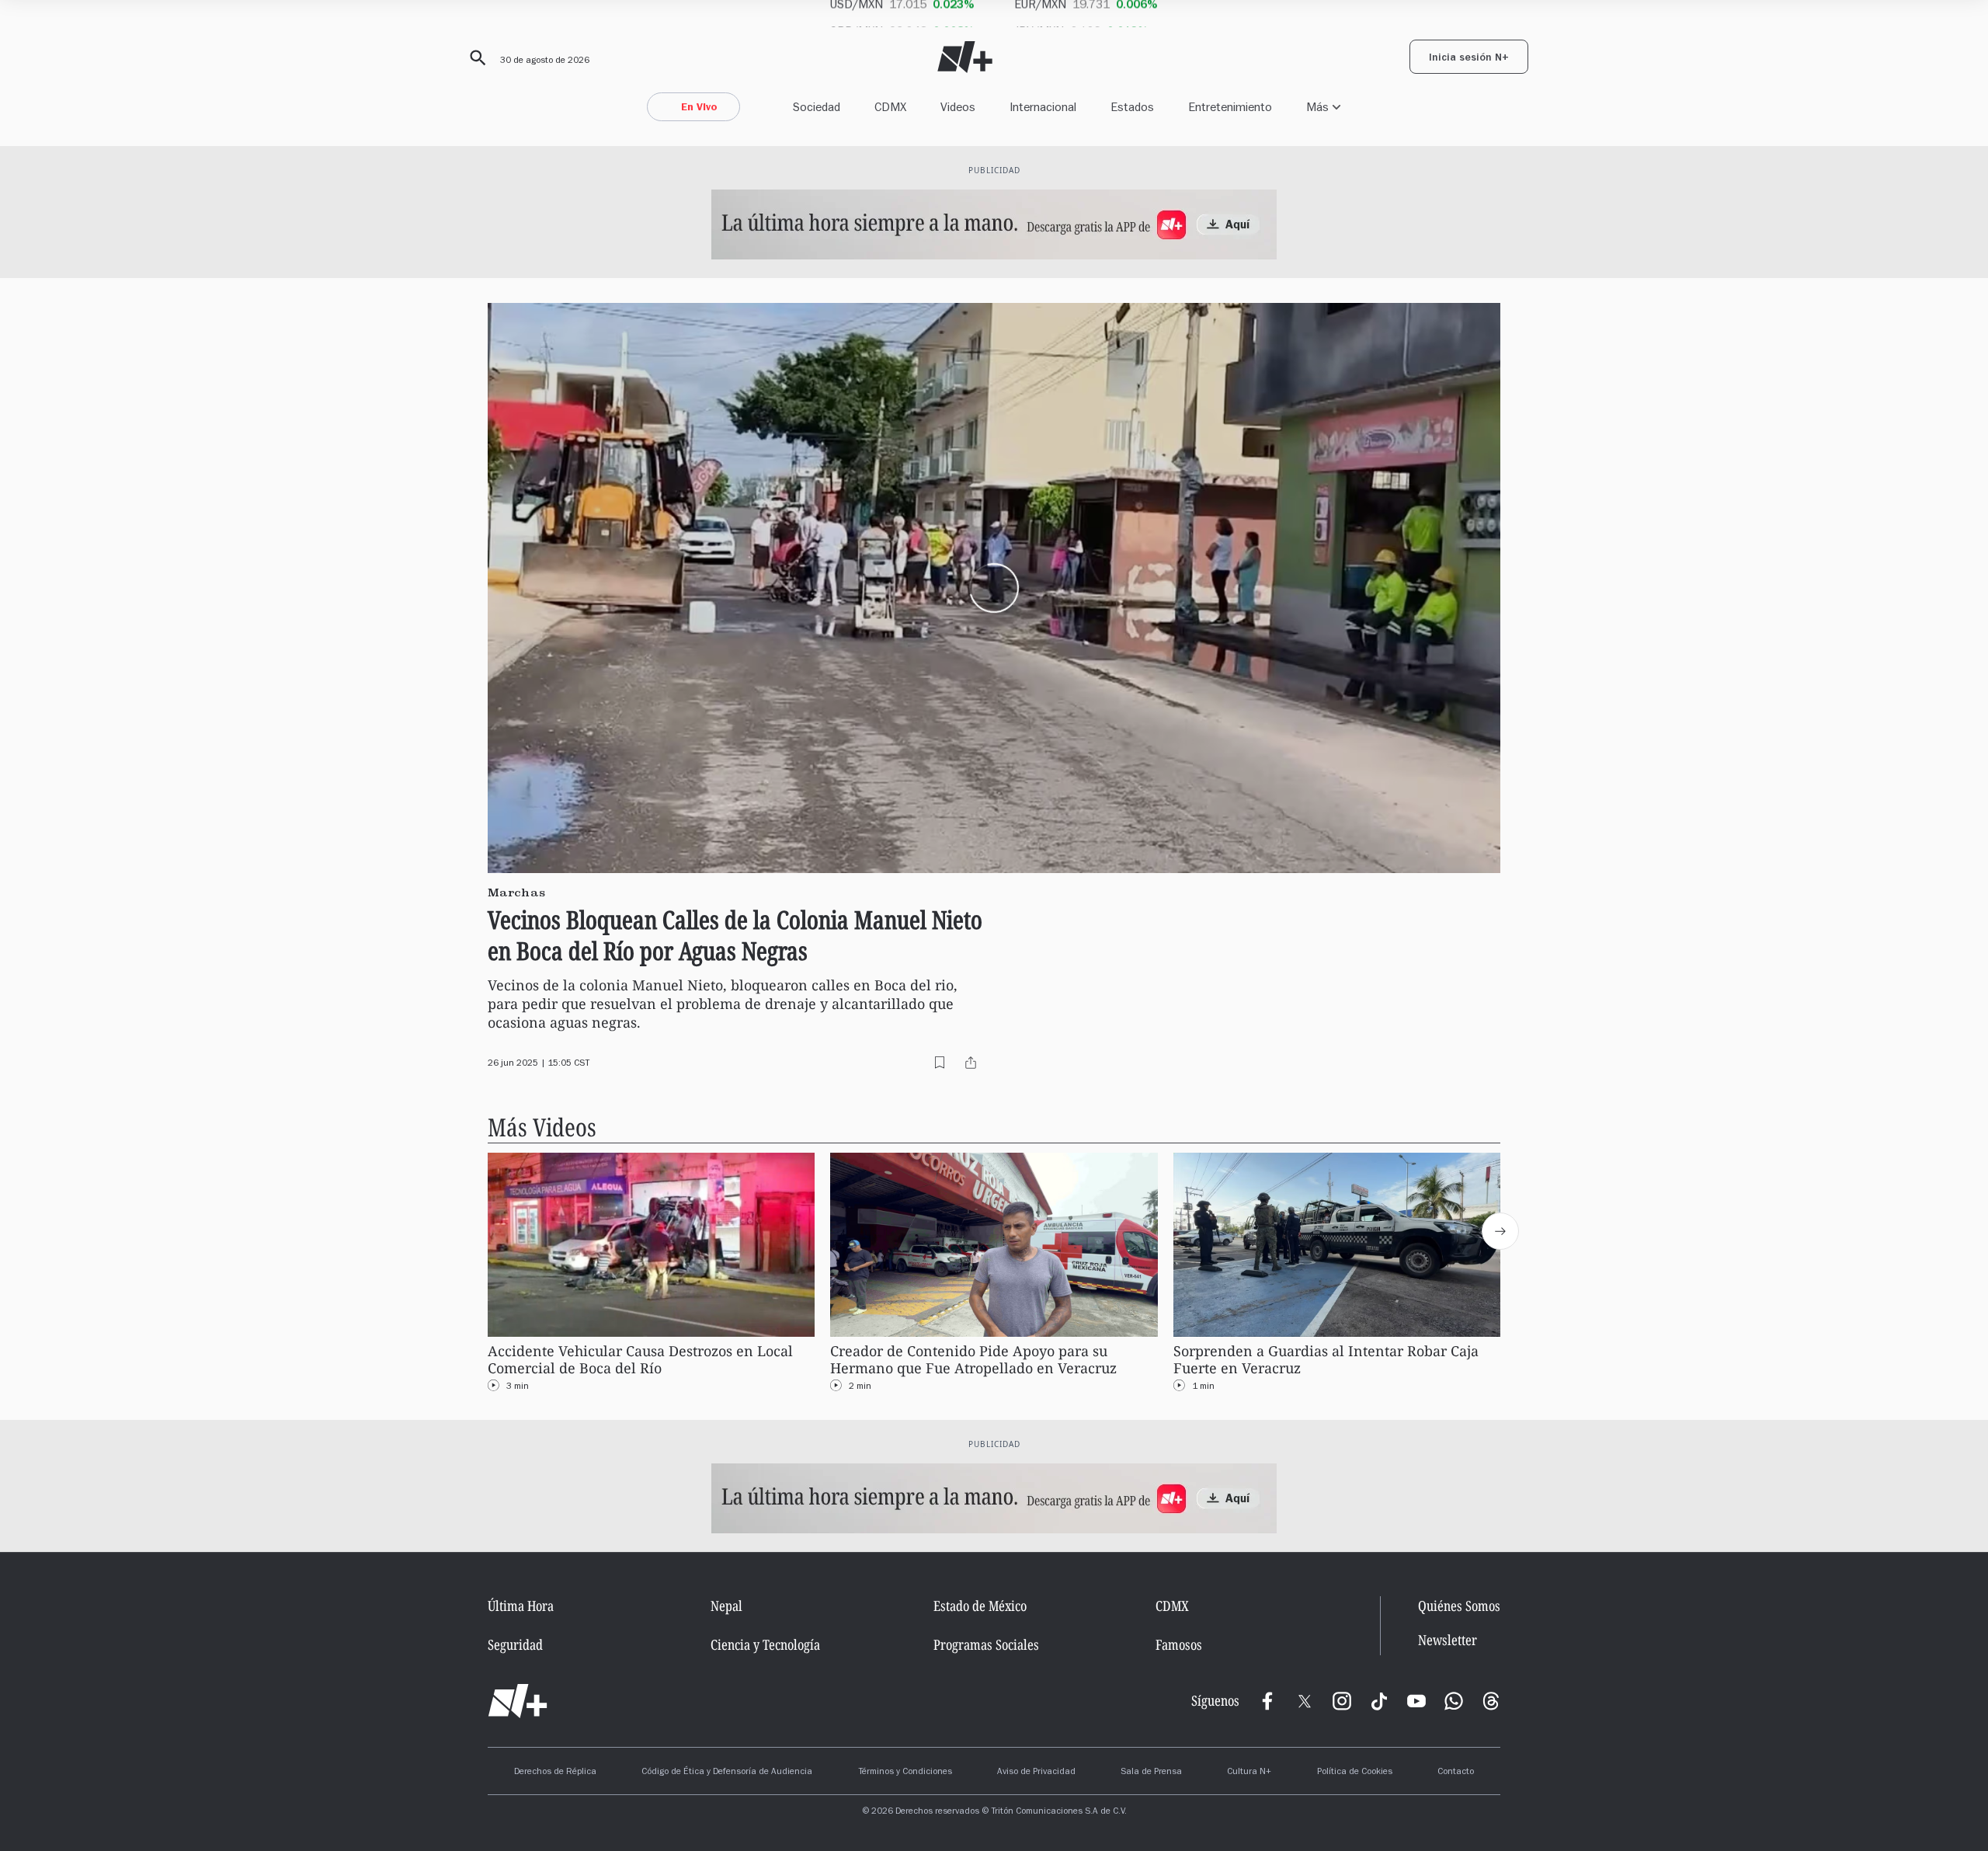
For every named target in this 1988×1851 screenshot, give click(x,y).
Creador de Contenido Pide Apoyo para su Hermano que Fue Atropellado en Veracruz (973, 1360)
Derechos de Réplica (555, 1773)
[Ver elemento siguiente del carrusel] (1500, 1231)
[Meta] (1267, 1701)
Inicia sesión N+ (1469, 59)
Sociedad (817, 107)
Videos (958, 107)
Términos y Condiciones (905, 1773)
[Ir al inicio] (518, 1701)
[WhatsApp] (1454, 1701)
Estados (1132, 107)
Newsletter (1448, 1640)
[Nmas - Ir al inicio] (965, 57)
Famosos (1179, 1644)
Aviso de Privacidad (1036, 1773)
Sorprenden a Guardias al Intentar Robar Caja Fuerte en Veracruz (1326, 1360)
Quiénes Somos (1459, 1606)
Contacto (1456, 1773)
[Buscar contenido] (475, 58)
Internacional (1043, 107)
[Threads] (1491, 1701)
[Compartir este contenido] (971, 1063)
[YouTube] (1416, 1701)
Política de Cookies (1355, 1773)
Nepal (726, 1606)
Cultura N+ (1249, 1773)
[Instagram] (1342, 1701)
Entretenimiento (1230, 107)
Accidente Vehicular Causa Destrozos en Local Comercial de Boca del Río (640, 1360)
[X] (1305, 1701)
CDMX (890, 107)
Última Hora (521, 1606)
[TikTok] (1379, 1701)
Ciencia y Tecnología (765, 1644)
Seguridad (515, 1644)
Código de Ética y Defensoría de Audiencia (727, 1773)
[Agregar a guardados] (940, 1063)
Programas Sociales (986, 1644)
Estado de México (980, 1606)
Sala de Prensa (1151, 1773)
